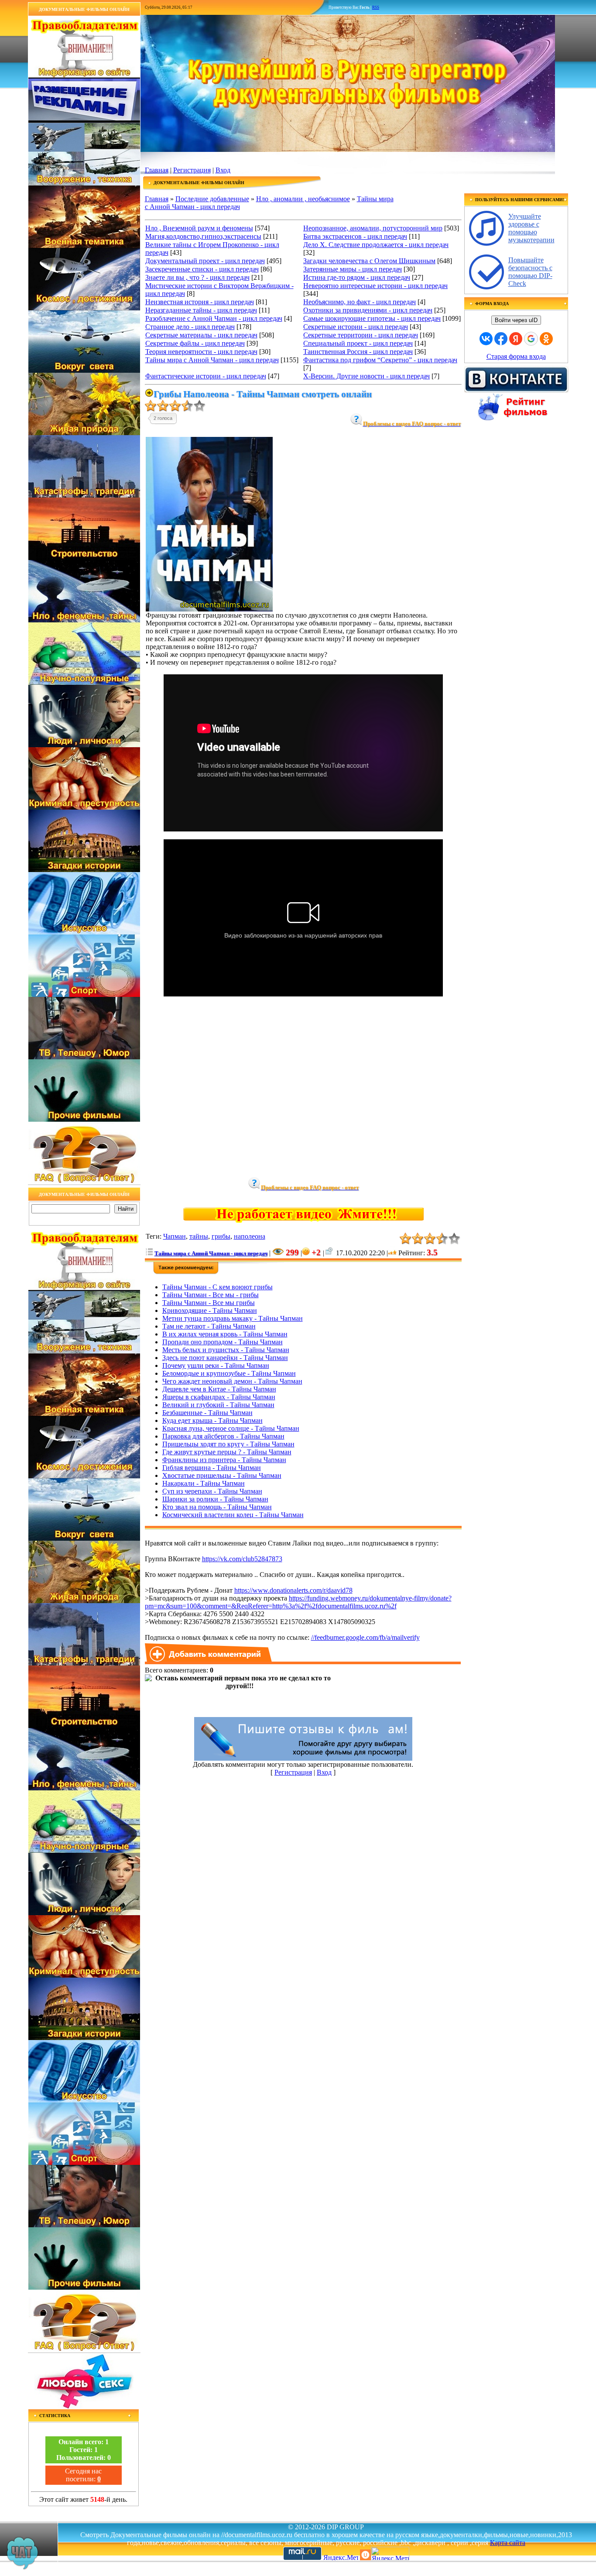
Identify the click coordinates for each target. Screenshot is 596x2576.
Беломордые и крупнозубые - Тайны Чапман (229, 1373)
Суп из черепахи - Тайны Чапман (212, 1491)
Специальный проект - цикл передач (358, 343)
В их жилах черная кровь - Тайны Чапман (225, 1334)
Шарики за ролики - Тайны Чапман (215, 1499)
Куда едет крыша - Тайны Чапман (212, 1420)
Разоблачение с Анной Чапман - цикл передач (214, 318)
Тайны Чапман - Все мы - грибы (211, 1295)
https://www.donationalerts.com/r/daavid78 (293, 1590)
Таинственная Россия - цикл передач (358, 352)
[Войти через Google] (531, 339)
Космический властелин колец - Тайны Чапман (233, 1515)
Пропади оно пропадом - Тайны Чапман (223, 1342)
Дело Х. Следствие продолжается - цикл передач (376, 245)
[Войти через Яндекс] (516, 339)
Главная (157, 170)
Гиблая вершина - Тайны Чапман (212, 1468)
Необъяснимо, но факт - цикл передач (360, 302)
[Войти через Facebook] (501, 339)
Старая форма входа (516, 356)
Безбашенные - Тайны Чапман (207, 1413)
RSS (376, 7)
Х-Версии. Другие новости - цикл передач (367, 376)
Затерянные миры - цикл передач (353, 269)
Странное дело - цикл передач (190, 327)
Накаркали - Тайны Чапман (204, 1483)
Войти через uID (516, 320)
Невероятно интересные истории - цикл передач (375, 286)
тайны (199, 1236)
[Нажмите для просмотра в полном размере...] (209, 609)
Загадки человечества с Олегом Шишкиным (369, 261)
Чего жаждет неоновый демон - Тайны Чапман (232, 1381)
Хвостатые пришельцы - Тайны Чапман (222, 1475)
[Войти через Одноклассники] (546, 339)
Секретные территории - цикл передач (361, 335)
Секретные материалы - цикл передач (201, 335)
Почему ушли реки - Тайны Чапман (216, 1365)
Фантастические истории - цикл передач (206, 376)
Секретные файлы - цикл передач (195, 343)
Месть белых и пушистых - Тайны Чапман (226, 1350)
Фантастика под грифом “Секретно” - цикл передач (380, 360)
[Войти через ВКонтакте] (486, 339)
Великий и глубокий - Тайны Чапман (218, 1405)
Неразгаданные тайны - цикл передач (201, 310)
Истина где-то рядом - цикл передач (357, 277)
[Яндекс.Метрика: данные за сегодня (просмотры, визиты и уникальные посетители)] (390, 2554)
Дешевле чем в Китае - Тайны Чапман (219, 1389)
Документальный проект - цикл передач (205, 261)
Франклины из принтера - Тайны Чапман (224, 1460)
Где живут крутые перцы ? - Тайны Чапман (227, 1452)
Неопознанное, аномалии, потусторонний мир (373, 228)
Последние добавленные (212, 199)
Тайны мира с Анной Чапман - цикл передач (212, 360)
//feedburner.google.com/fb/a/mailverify (365, 1637)
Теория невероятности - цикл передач (201, 352)
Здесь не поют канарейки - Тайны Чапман (225, 1358)
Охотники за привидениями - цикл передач (368, 310)
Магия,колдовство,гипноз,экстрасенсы (203, 236)
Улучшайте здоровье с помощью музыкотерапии (531, 228)
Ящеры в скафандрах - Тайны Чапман (219, 1397)
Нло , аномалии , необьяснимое (303, 199)
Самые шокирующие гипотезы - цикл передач (372, 318)
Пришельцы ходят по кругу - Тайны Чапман (228, 1444)
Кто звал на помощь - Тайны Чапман (217, 1507)
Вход (223, 170)
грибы (221, 1236)
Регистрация (192, 170)
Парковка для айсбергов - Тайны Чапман (223, 1436)
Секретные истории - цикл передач (356, 327)
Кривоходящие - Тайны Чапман (210, 1310)
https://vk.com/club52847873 (242, 1559)
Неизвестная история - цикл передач (200, 302)
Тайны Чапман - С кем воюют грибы (218, 1287)
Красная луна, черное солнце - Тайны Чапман (231, 1428)
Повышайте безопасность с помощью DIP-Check (530, 272)
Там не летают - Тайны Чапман (209, 1326)
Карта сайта (508, 2543)
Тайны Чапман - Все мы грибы (209, 1303)
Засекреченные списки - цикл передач (202, 269)
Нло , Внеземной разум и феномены (199, 228)
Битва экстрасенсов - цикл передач (355, 236)
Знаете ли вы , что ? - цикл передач (197, 277)
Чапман (175, 1236)
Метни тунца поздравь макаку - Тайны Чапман (233, 1318)
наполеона (250, 1236)
